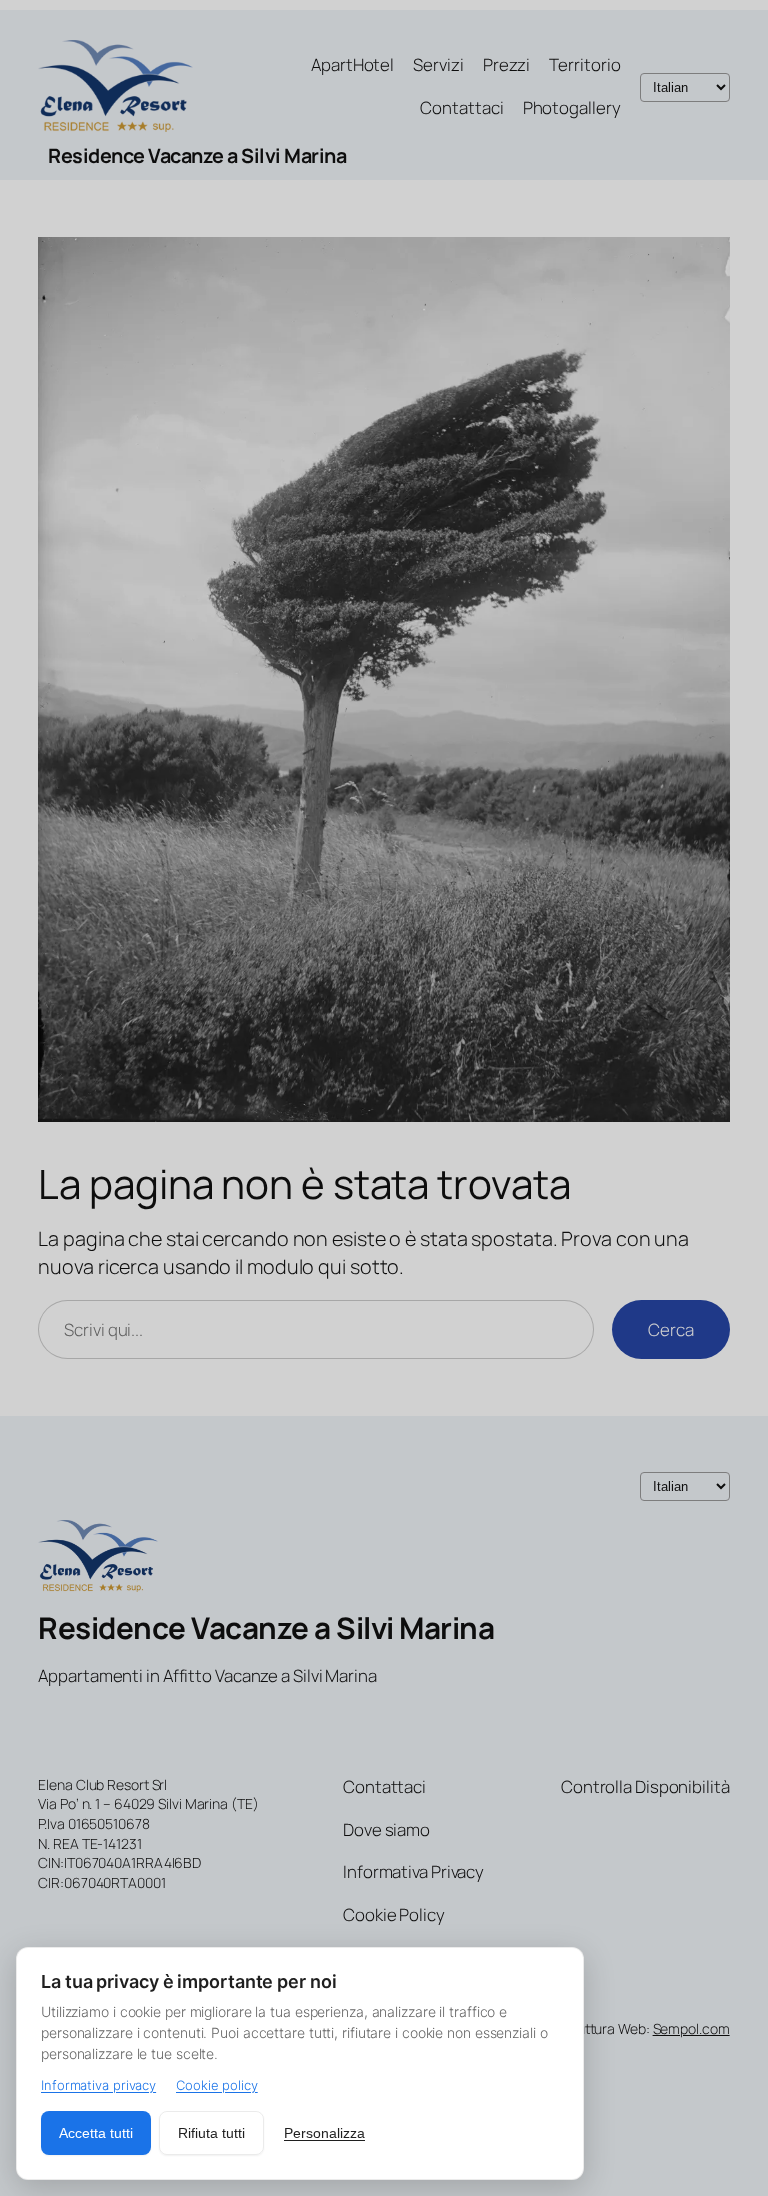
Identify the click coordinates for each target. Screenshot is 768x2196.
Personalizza (324, 2133)
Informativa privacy (98, 2085)
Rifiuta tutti (211, 2133)
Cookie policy (217, 2085)
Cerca (671, 1329)
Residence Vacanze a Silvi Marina (197, 155)
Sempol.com (691, 2028)
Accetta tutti (96, 2133)
